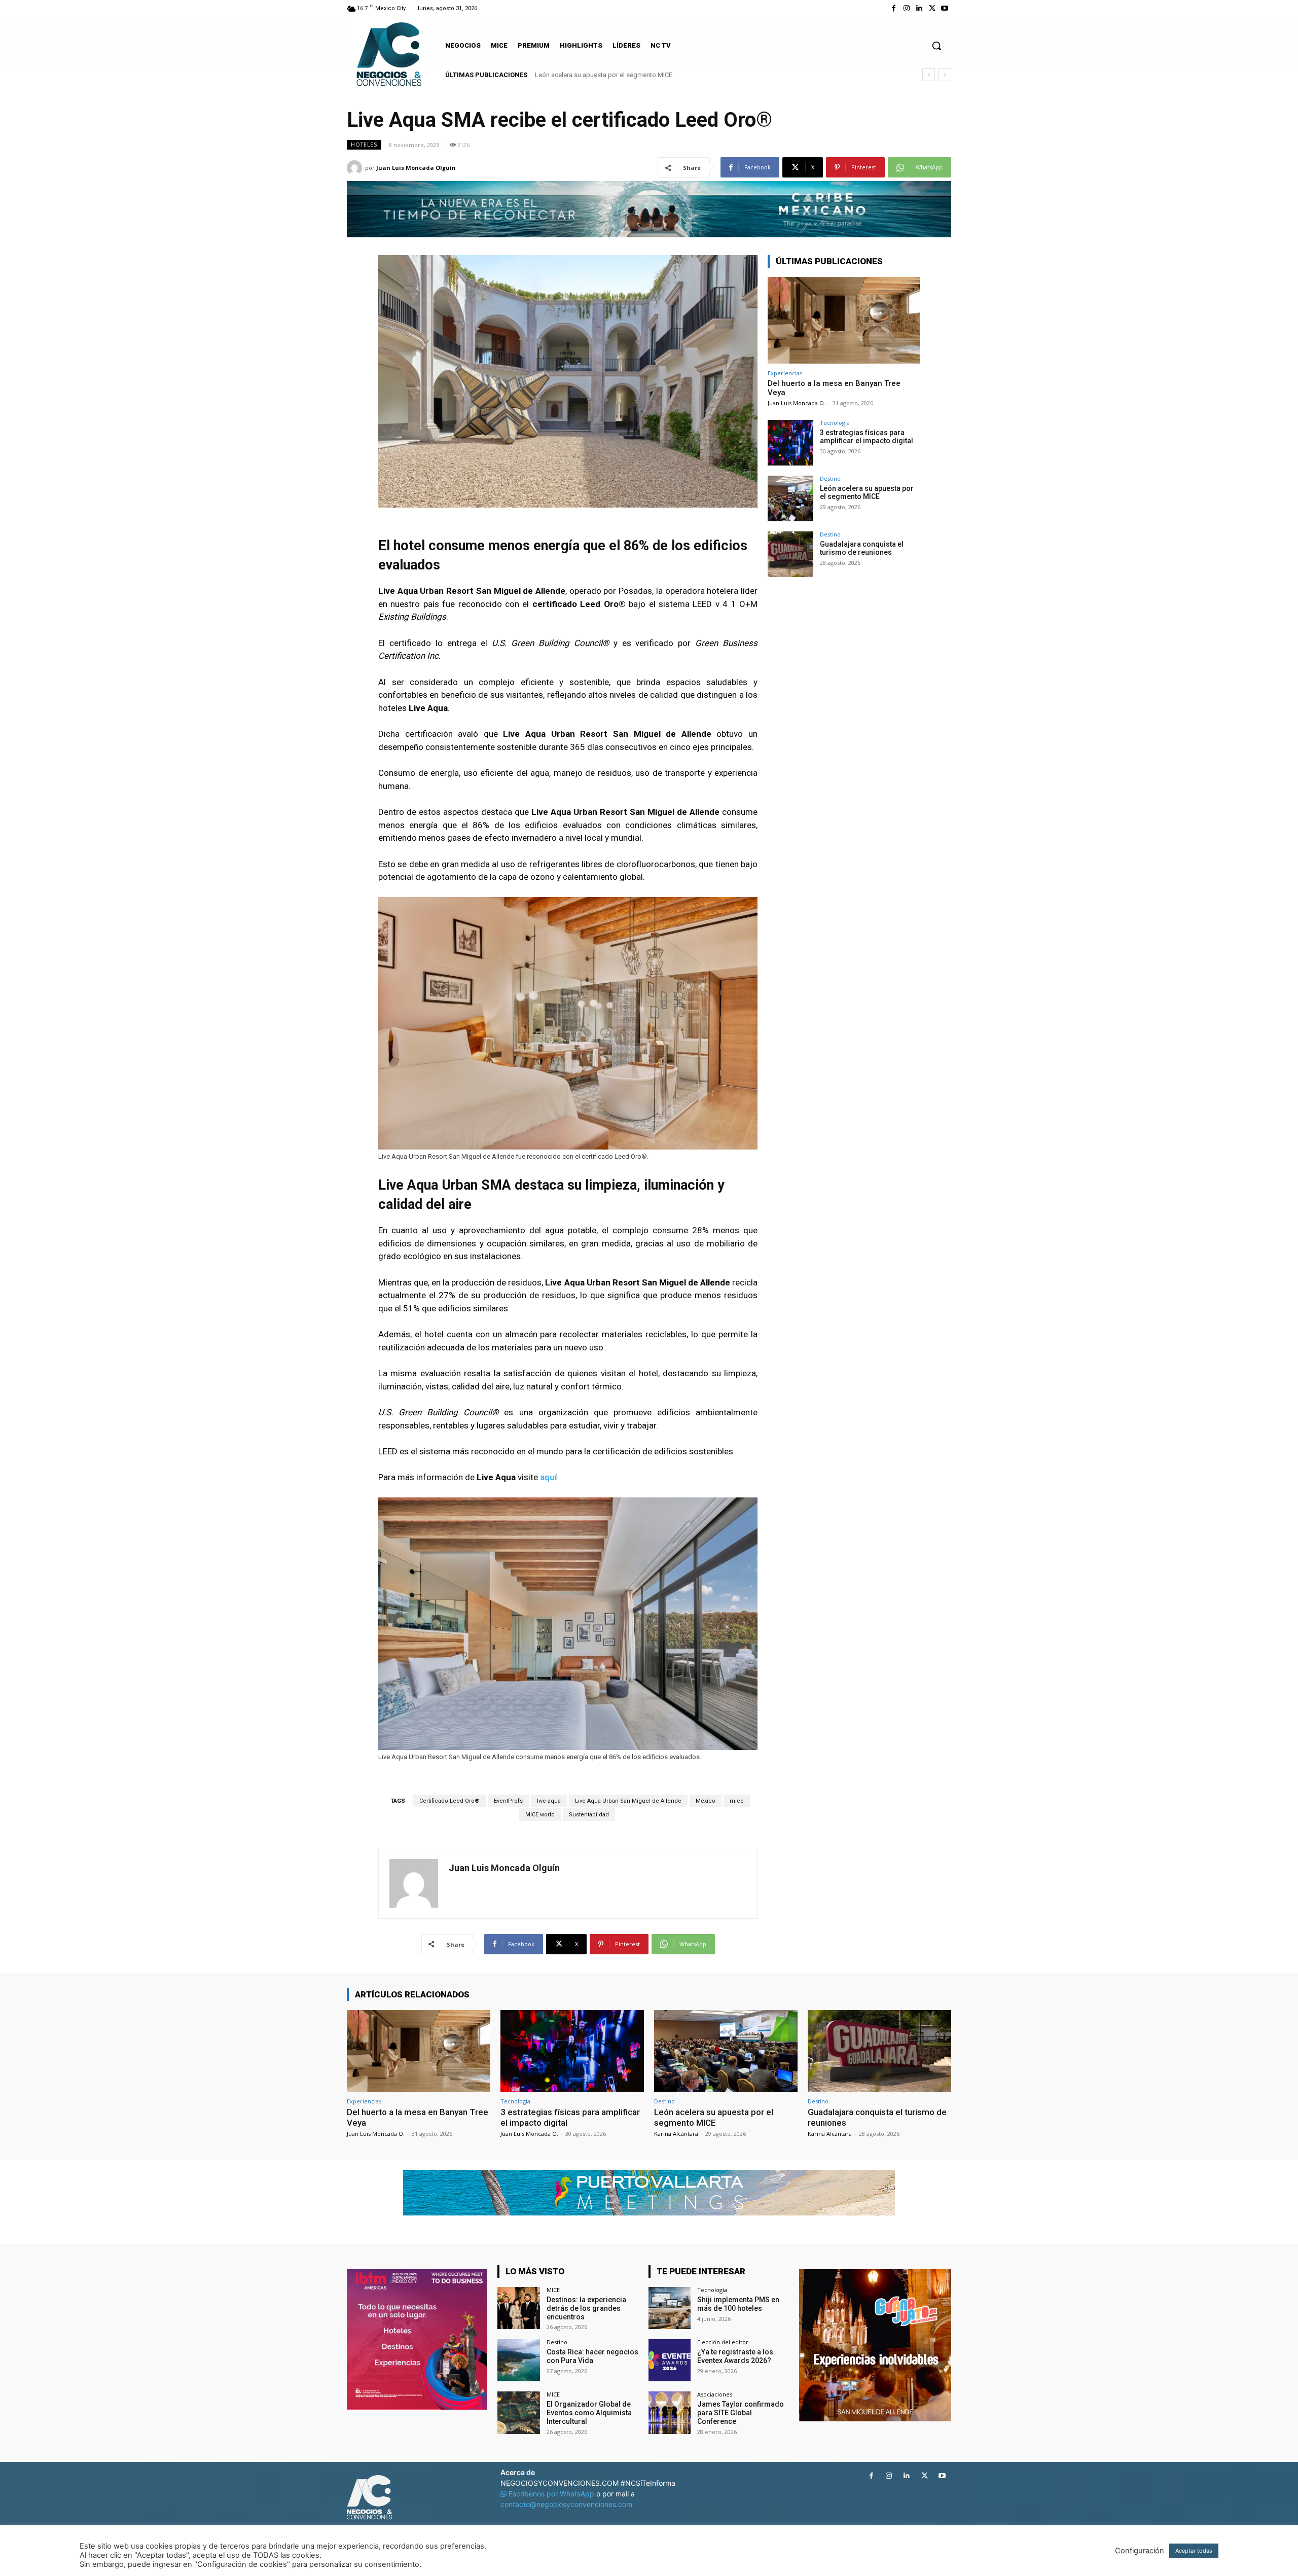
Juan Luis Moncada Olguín (416, 168)
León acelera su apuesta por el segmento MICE (867, 493)
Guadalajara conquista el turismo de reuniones (603, 75)
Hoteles (364, 145)
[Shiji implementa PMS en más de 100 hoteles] (670, 2308)
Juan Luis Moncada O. (797, 403)
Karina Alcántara (676, 2134)
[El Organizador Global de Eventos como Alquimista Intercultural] (518, 2412)
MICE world (540, 1815)
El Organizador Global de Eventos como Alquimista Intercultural (589, 2413)
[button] (936, 46)
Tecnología (835, 423)
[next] (945, 75)
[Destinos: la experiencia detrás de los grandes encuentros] (518, 2308)
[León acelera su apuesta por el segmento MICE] (790, 498)
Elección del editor (723, 2342)
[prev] (929, 75)
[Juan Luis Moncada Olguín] (356, 168)
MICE (553, 2290)
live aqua (549, 1801)
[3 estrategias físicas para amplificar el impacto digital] (790, 443)
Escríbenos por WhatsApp (551, 2494)
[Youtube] (945, 8)
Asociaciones (715, 2394)
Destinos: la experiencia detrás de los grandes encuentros (586, 2308)
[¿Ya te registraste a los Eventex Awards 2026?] (670, 2360)
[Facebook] (894, 8)
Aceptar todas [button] (1194, 2551)
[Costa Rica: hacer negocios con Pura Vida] (518, 2360)
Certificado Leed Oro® (449, 1801)
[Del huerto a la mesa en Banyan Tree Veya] (844, 320)
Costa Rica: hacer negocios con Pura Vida (592, 2356)
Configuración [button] (1140, 2551)
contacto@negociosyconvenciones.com (566, 2504)
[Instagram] (906, 8)
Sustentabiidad (589, 1815)
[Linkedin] (919, 8)
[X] (932, 8)
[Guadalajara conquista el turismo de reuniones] (790, 554)
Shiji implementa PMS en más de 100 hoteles (738, 2304)
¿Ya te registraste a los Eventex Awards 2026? (735, 2356)
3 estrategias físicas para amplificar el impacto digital (867, 437)
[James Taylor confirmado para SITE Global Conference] (670, 2412)
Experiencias (785, 373)
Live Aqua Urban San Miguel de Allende (628, 1801)
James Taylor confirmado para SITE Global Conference (741, 2413)
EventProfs (508, 1801)
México (706, 1801)
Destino (830, 478)
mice (737, 1801)
